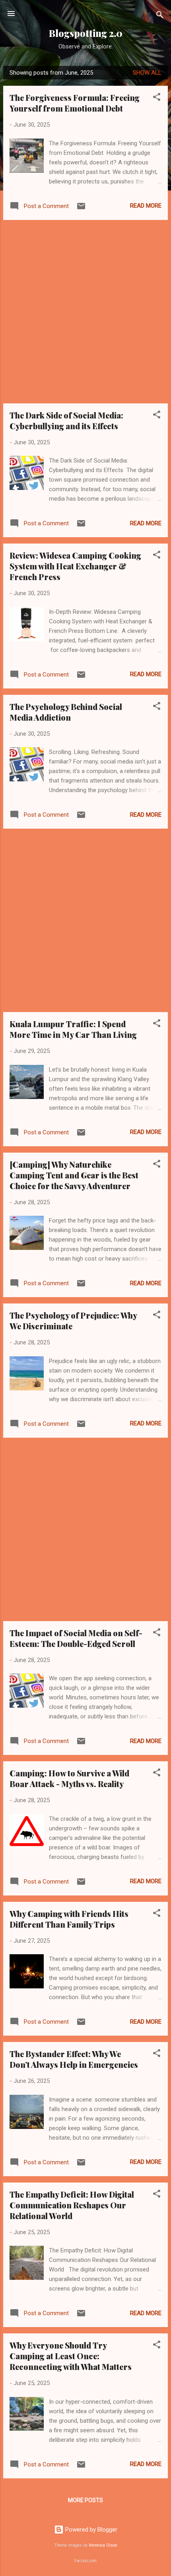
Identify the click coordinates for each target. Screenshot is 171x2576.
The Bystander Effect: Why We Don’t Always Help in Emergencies (74, 2059)
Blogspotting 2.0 (86, 33)
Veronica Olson (103, 2545)
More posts (85, 2500)
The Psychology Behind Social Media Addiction (66, 712)
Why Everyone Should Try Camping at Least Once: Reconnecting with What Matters (71, 2356)
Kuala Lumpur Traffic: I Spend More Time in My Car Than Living (73, 1029)
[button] (157, 98)
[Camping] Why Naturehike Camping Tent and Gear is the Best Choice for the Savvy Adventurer (74, 1175)
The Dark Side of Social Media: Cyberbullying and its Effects (66, 420)
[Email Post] (81, 209)
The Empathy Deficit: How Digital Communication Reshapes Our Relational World (72, 2205)
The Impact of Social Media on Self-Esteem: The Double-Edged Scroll (76, 1638)
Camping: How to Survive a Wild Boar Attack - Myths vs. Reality (69, 1778)
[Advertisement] (85, 312)
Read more (146, 206)
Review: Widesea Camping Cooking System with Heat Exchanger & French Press (75, 566)
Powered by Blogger (90, 2530)
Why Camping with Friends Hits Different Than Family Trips (69, 1919)
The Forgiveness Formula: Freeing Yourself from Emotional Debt (75, 103)
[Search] (160, 16)
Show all (147, 73)
